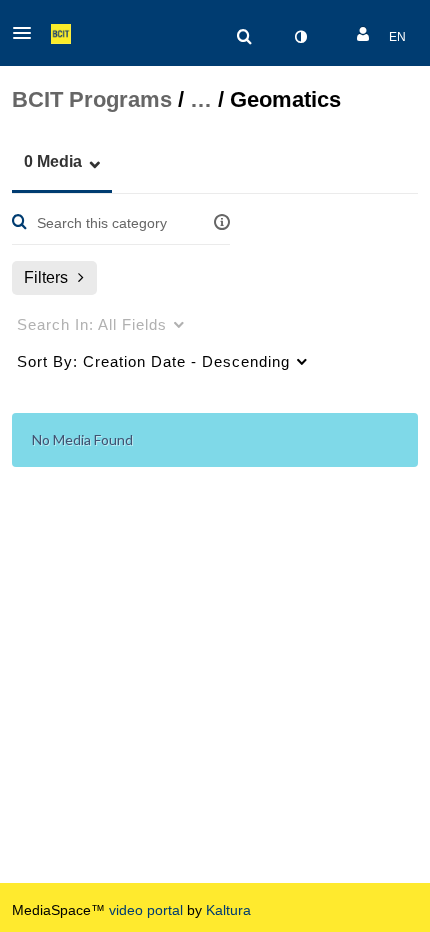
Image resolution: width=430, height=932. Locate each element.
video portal (146, 910)
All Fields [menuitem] (92, 324)
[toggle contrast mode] (300, 37)
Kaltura (228, 910)
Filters (46, 277)
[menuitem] (244, 37)
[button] (28, 33)
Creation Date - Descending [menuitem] (153, 361)
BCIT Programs (92, 99)
